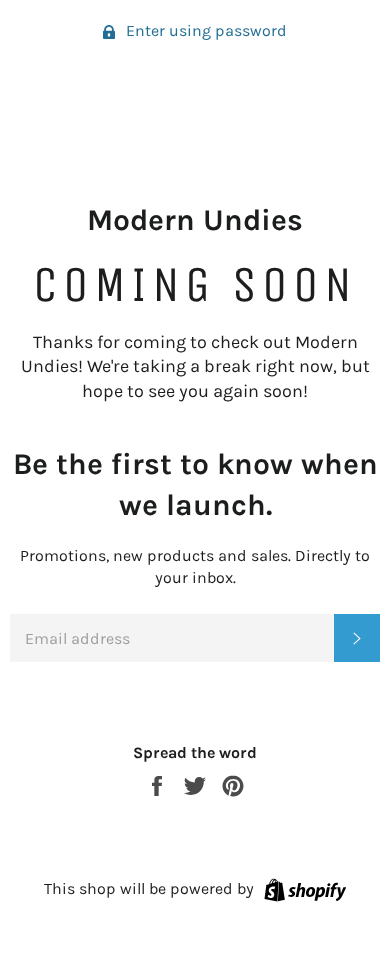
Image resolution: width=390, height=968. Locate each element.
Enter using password (204, 30)
